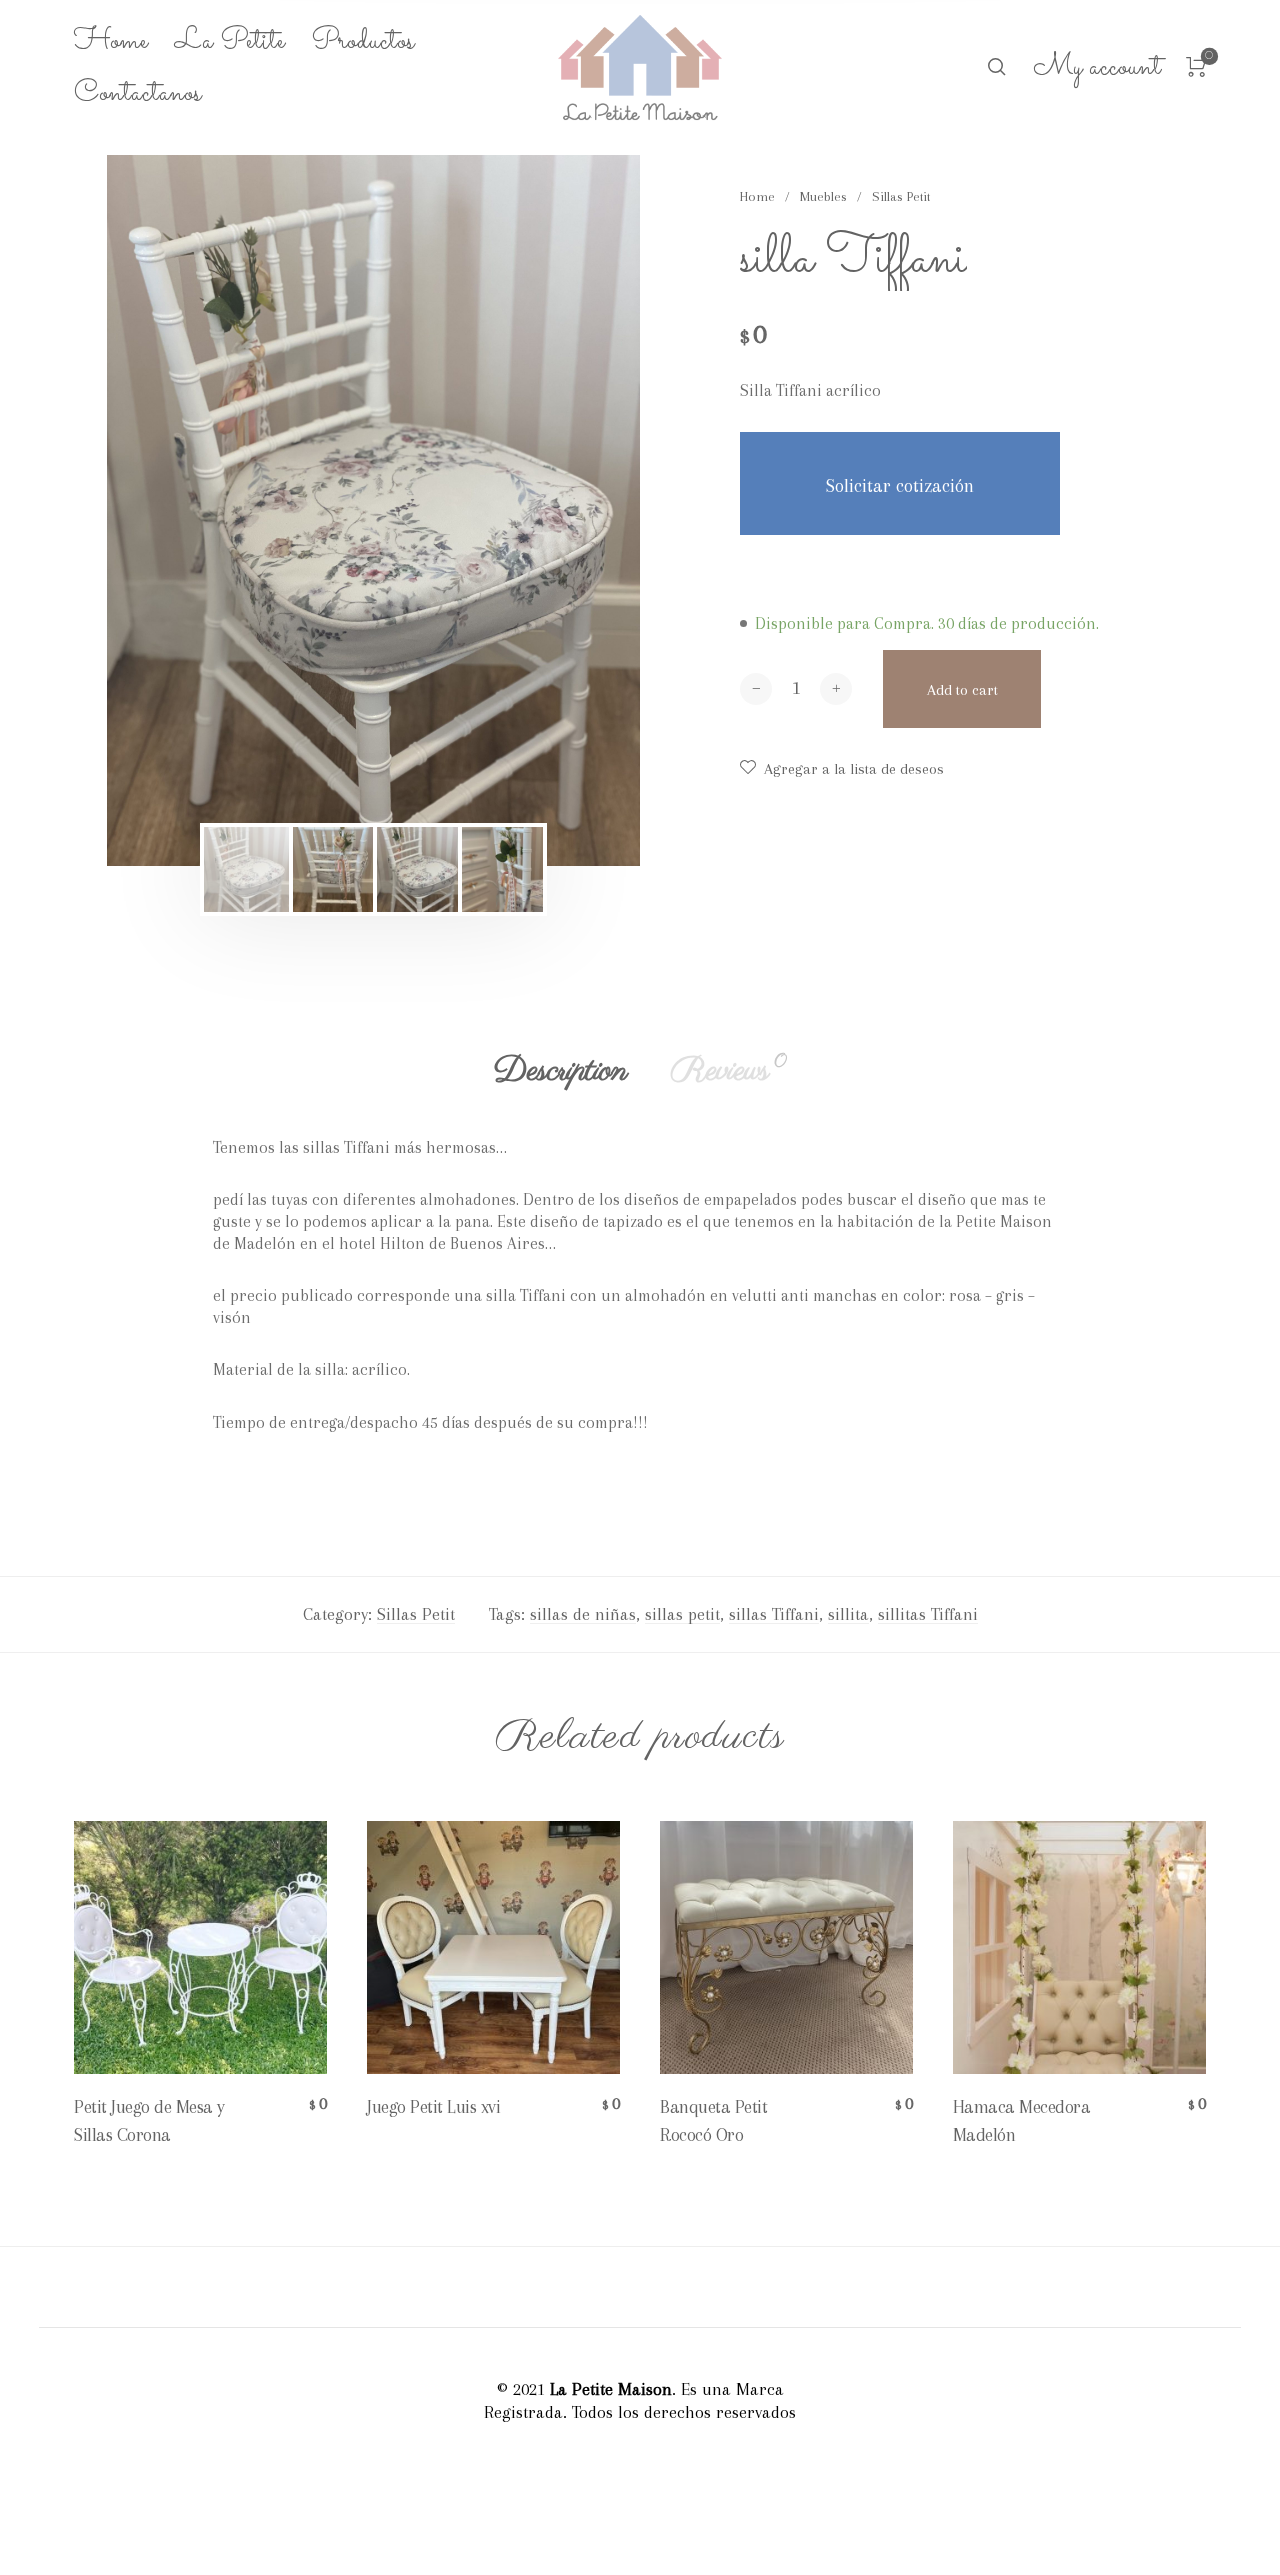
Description (560, 1071)
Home (757, 196)
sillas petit (682, 1614)
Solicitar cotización (900, 485)
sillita (848, 1614)
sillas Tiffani (774, 1614)
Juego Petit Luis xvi (433, 2106)
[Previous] (175, 511)
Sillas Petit (901, 196)
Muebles (823, 196)
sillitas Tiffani (928, 1614)
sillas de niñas (583, 1614)
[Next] (572, 511)
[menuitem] (124, 42)
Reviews (728, 1071)
